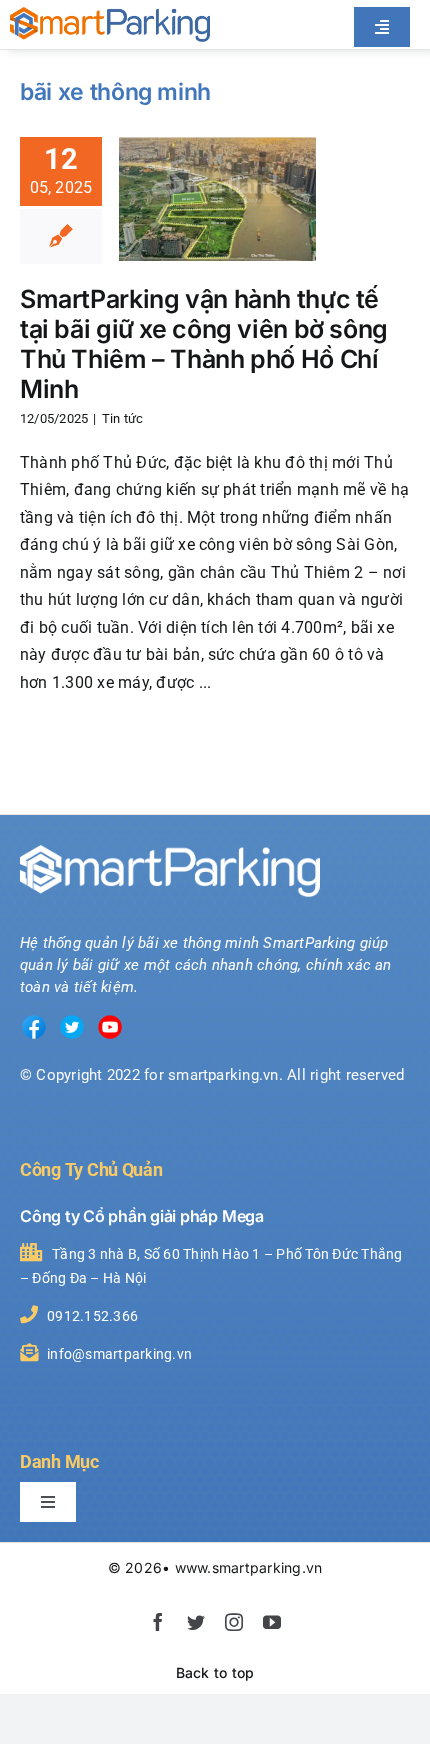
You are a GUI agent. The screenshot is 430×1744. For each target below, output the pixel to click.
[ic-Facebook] (34, 1020)
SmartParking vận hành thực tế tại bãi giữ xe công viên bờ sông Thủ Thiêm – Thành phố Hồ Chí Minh (204, 344)
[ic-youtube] (110, 1020)
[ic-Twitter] (72, 1020)
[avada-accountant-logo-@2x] (110, 14)
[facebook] (158, 1622)
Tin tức (123, 418)
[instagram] (234, 1622)
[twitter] (196, 1622)
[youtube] (272, 1622)
